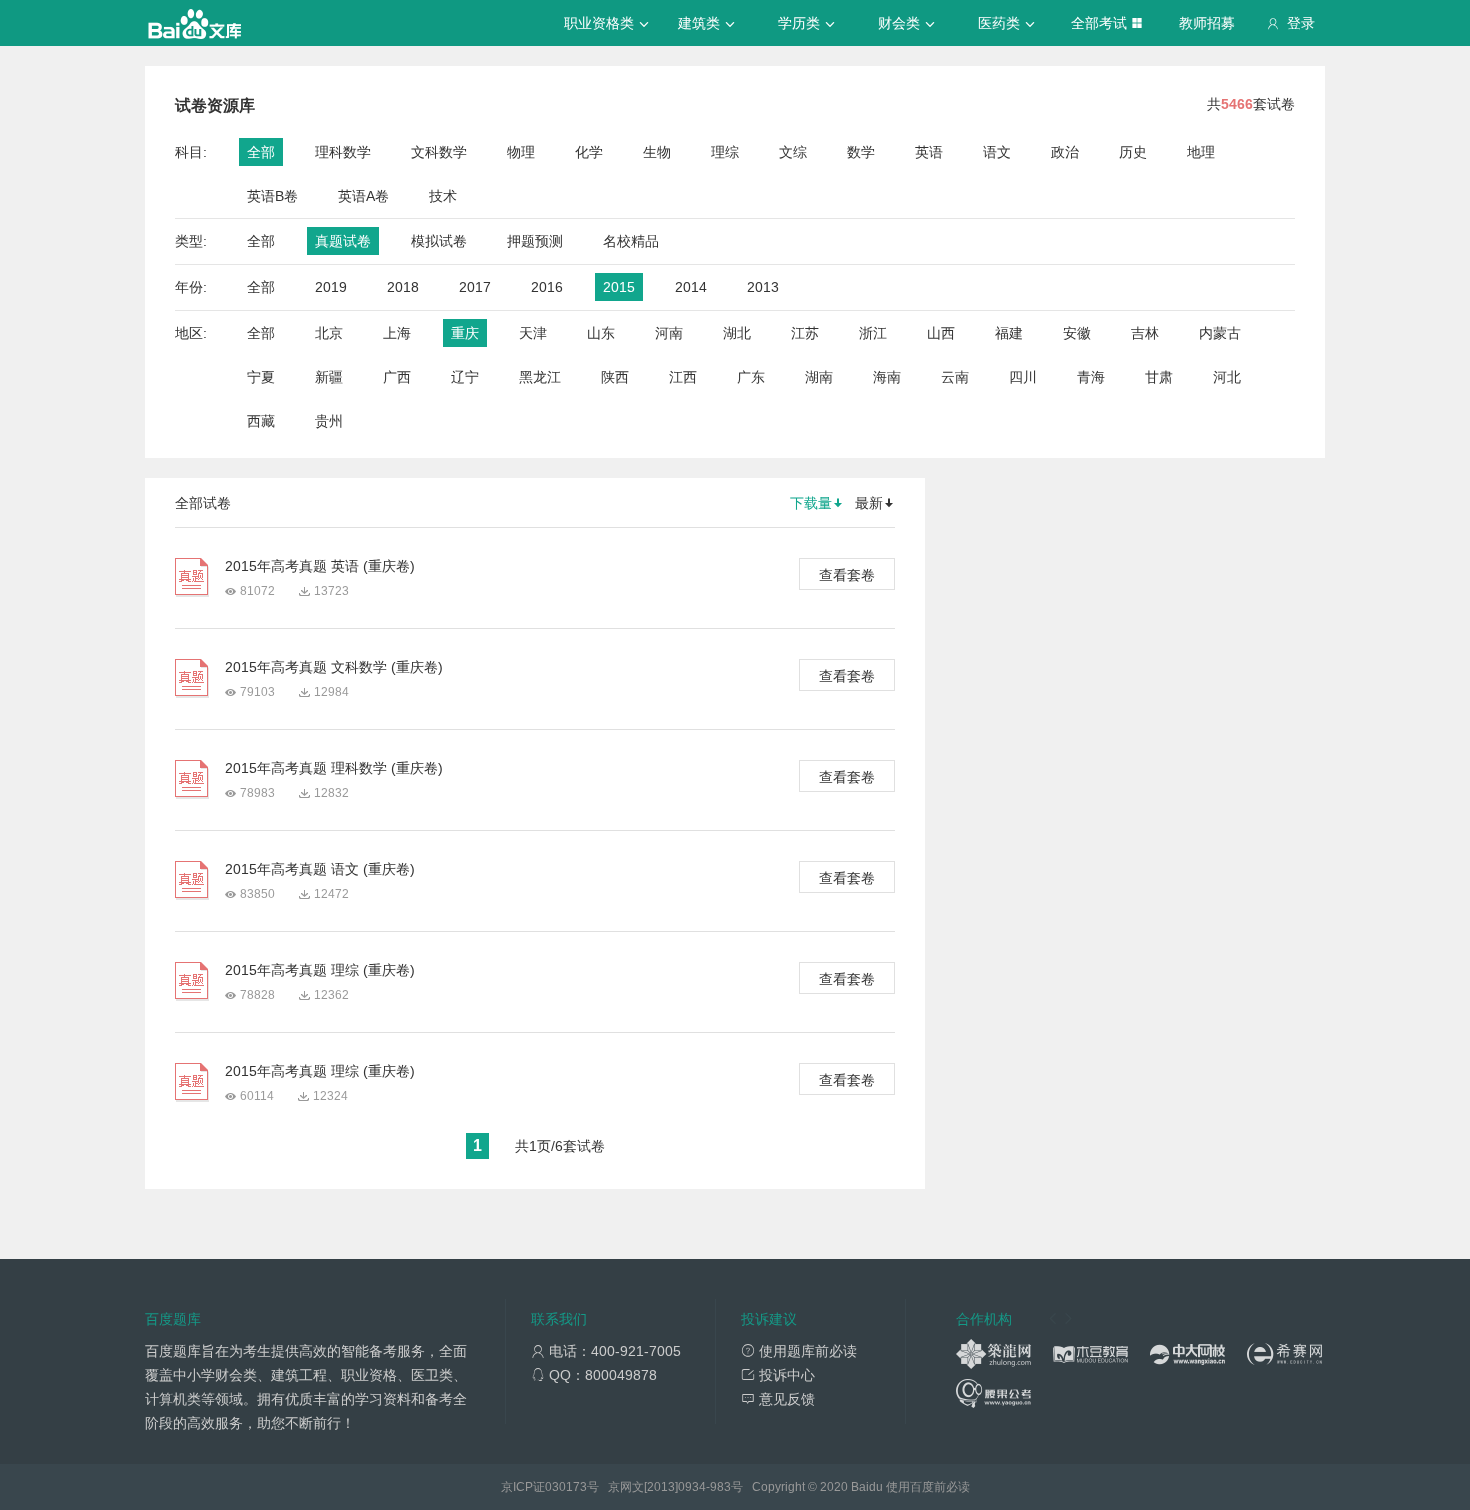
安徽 (1077, 333)
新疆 (329, 377)
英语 (929, 152)
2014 (691, 287)
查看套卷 (847, 575)
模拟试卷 (439, 241)
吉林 (1145, 333)
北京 (329, 333)
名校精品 (631, 241)
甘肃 (1159, 377)
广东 (751, 377)
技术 (443, 196)
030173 (566, 1487)
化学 (589, 152)
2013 (763, 287)
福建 (1009, 333)
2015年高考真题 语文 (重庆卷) (320, 869)
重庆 (465, 333)
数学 (861, 152)
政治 (1065, 152)
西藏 (261, 421)
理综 (725, 152)
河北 (1227, 377)
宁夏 (261, 377)
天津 (533, 333)
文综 (793, 152)
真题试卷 (343, 241)
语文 (997, 152)
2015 (619, 287)
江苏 (805, 333)
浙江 (873, 333)
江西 (683, 377)
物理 (521, 152)
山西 (941, 333)
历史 (1133, 152)
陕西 (615, 377)
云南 (955, 377)
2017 (475, 287)
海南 (887, 377)
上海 (397, 333)
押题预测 (535, 241)
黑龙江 (540, 377)
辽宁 (465, 377)
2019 (331, 287)
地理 (1201, 152)
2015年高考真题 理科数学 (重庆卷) (334, 768)
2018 (403, 287)
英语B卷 (272, 196)
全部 (261, 152)
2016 (547, 287)
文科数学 (439, 152)
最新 (869, 503)
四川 (1023, 377)
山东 (601, 333)
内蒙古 (1220, 333)
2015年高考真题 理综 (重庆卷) (320, 970)
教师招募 (1207, 23)
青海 (1091, 377)
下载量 (811, 503)
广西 (397, 377)
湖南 (819, 377)
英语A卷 (363, 196)
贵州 (329, 421)
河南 (669, 333)
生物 (657, 152)
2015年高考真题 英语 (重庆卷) (320, 566)
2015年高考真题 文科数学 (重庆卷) (334, 667)
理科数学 (343, 152)
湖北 (737, 333)
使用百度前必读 (928, 1487)
